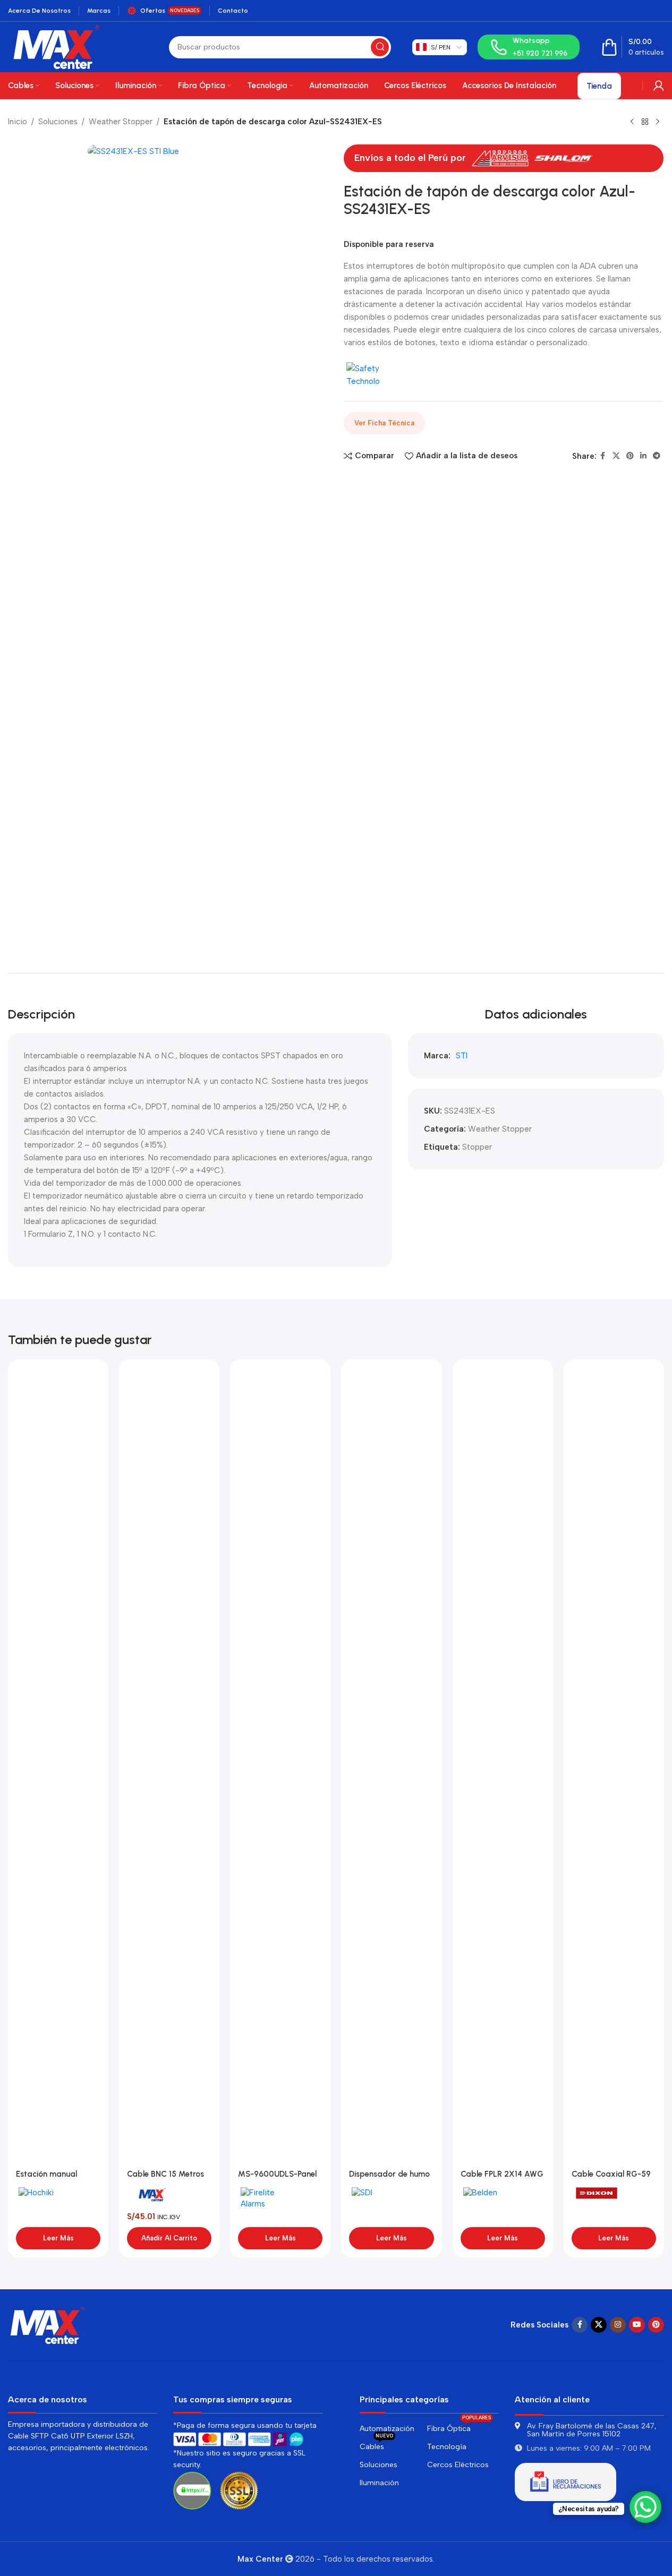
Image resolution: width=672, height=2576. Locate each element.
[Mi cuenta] (659, 85)
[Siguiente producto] (658, 122)
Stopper (477, 1147)
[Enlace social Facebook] (603, 456)
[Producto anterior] (632, 122)
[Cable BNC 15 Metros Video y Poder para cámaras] (169, 1766)
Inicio (18, 122)
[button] (169, 2238)
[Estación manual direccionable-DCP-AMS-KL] (58, 1766)
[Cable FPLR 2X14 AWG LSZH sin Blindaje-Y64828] (503, 1766)
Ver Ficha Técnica (384, 423)
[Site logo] (57, 46)
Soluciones (58, 122)
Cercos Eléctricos (458, 2465)
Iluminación (379, 2483)
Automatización (387, 2429)
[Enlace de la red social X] (616, 456)
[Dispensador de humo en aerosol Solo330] (391, 1766)
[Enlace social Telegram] (657, 456)
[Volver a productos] (645, 122)
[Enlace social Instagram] (618, 2325)
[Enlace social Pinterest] (630, 456)
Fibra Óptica (459, 2427)
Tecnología (447, 2447)
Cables (376, 2445)
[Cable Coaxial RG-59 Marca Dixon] (614, 1766)
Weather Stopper (121, 122)
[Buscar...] (380, 47)
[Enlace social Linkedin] (643, 456)
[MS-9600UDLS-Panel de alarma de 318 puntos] (280, 1766)
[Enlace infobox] (529, 47)
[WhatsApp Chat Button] (645, 2507)
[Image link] (48, 2324)
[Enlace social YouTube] (637, 2325)
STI (462, 1056)
